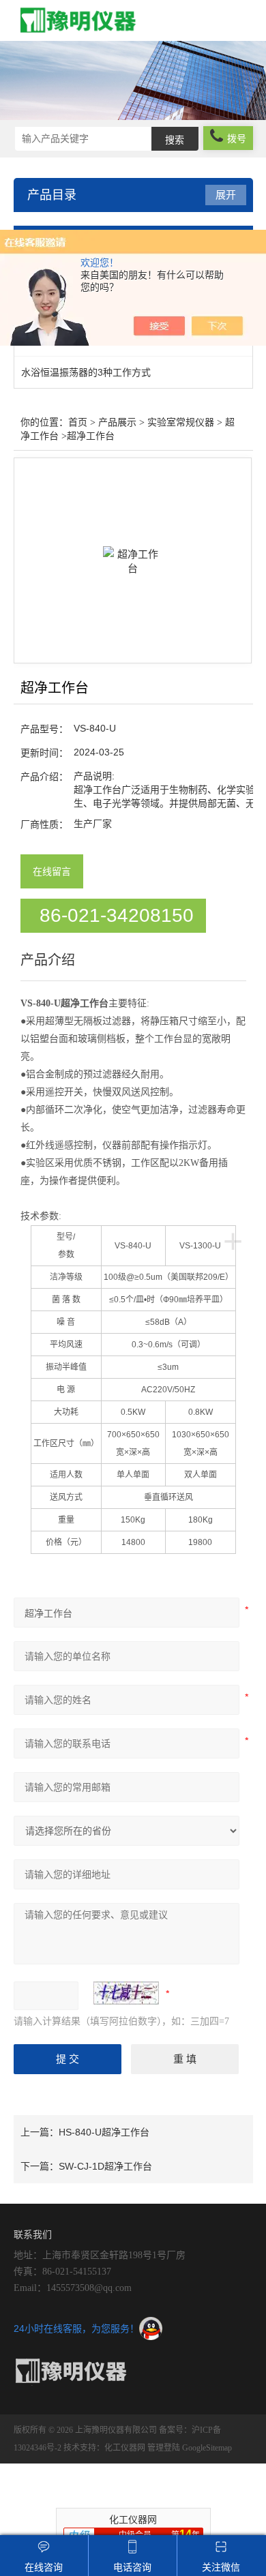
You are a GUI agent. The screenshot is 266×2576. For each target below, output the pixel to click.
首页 (78, 422)
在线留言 (52, 871)
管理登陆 (164, 2448)
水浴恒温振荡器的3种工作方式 (86, 372)
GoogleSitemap (207, 2448)
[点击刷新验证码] (126, 1993)
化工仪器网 (125, 2448)
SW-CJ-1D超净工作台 (105, 2166)
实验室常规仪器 (181, 422)
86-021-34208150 (117, 915)
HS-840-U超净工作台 (104, 2132)
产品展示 (117, 422)
